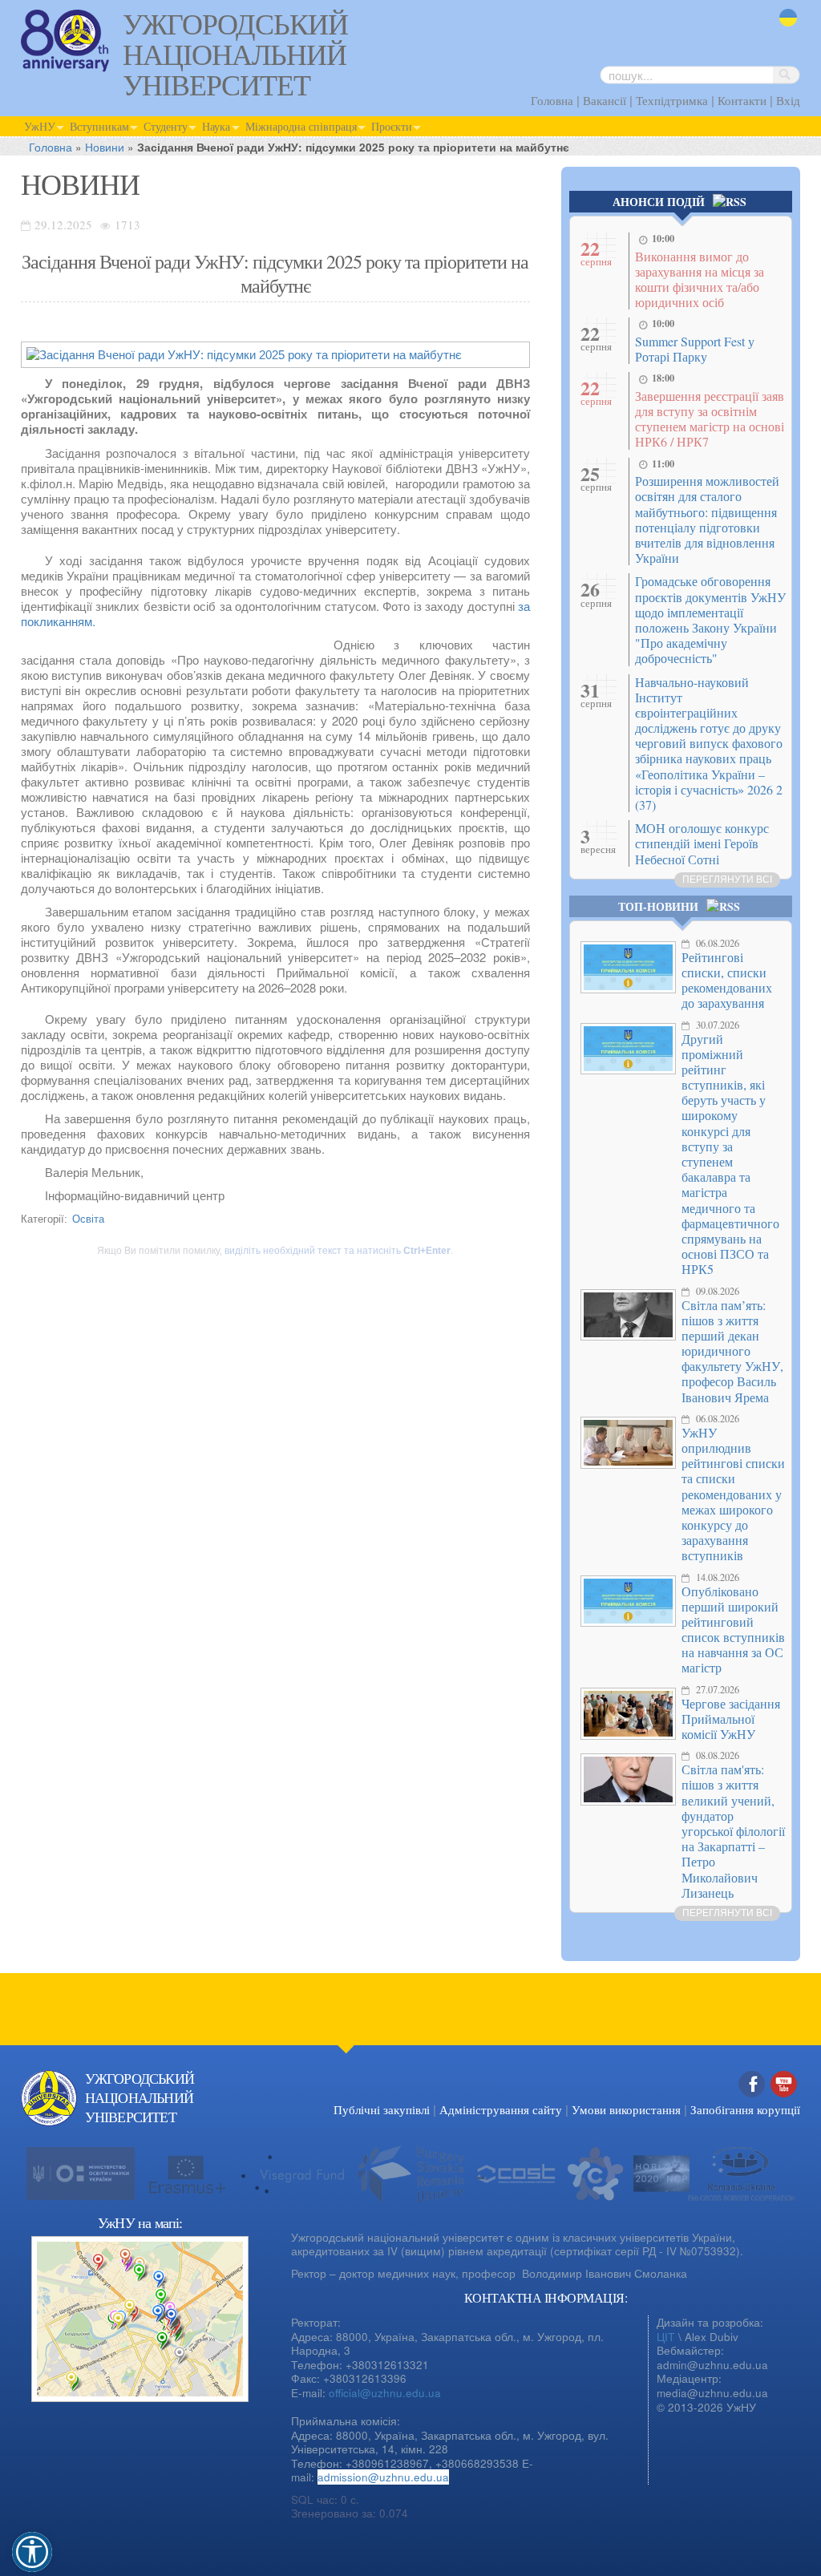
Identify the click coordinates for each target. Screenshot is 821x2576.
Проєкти (392, 126)
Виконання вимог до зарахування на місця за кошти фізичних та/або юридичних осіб (700, 279)
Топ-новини (658, 906)
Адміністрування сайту (501, 2109)
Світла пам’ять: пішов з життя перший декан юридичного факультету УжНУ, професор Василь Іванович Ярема (732, 1351)
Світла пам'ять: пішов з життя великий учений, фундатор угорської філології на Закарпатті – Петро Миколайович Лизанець (733, 1831)
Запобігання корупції (745, 2109)
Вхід (788, 100)
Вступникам (99, 126)
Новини (105, 147)
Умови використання (626, 2109)
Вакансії (605, 100)
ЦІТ (666, 2337)
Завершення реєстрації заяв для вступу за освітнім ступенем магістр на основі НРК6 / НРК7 (710, 419)
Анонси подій (659, 202)
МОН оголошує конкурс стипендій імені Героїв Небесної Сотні (702, 843)
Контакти (742, 100)
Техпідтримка (672, 100)
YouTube (784, 2101)
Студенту (166, 126)
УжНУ (40, 126)
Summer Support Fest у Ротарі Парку (695, 349)
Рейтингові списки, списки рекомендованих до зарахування (727, 980)
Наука (216, 126)
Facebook (752, 2101)
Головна (552, 100)
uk (785, 28)
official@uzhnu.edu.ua (385, 2393)
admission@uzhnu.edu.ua (383, 2477)
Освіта (88, 1219)
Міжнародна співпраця (301, 126)
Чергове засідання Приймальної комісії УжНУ (731, 1719)
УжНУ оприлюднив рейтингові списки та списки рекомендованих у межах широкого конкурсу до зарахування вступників (733, 1494)
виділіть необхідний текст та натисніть (338, 1251)
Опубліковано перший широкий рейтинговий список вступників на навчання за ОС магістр (733, 1630)
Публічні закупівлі (382, 2109)
